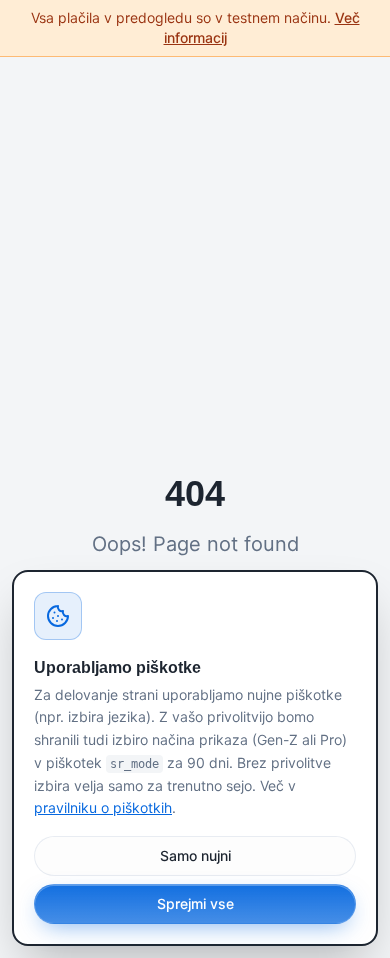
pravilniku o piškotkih (103, 807)
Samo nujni (195, 855)
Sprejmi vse (195, 903)
